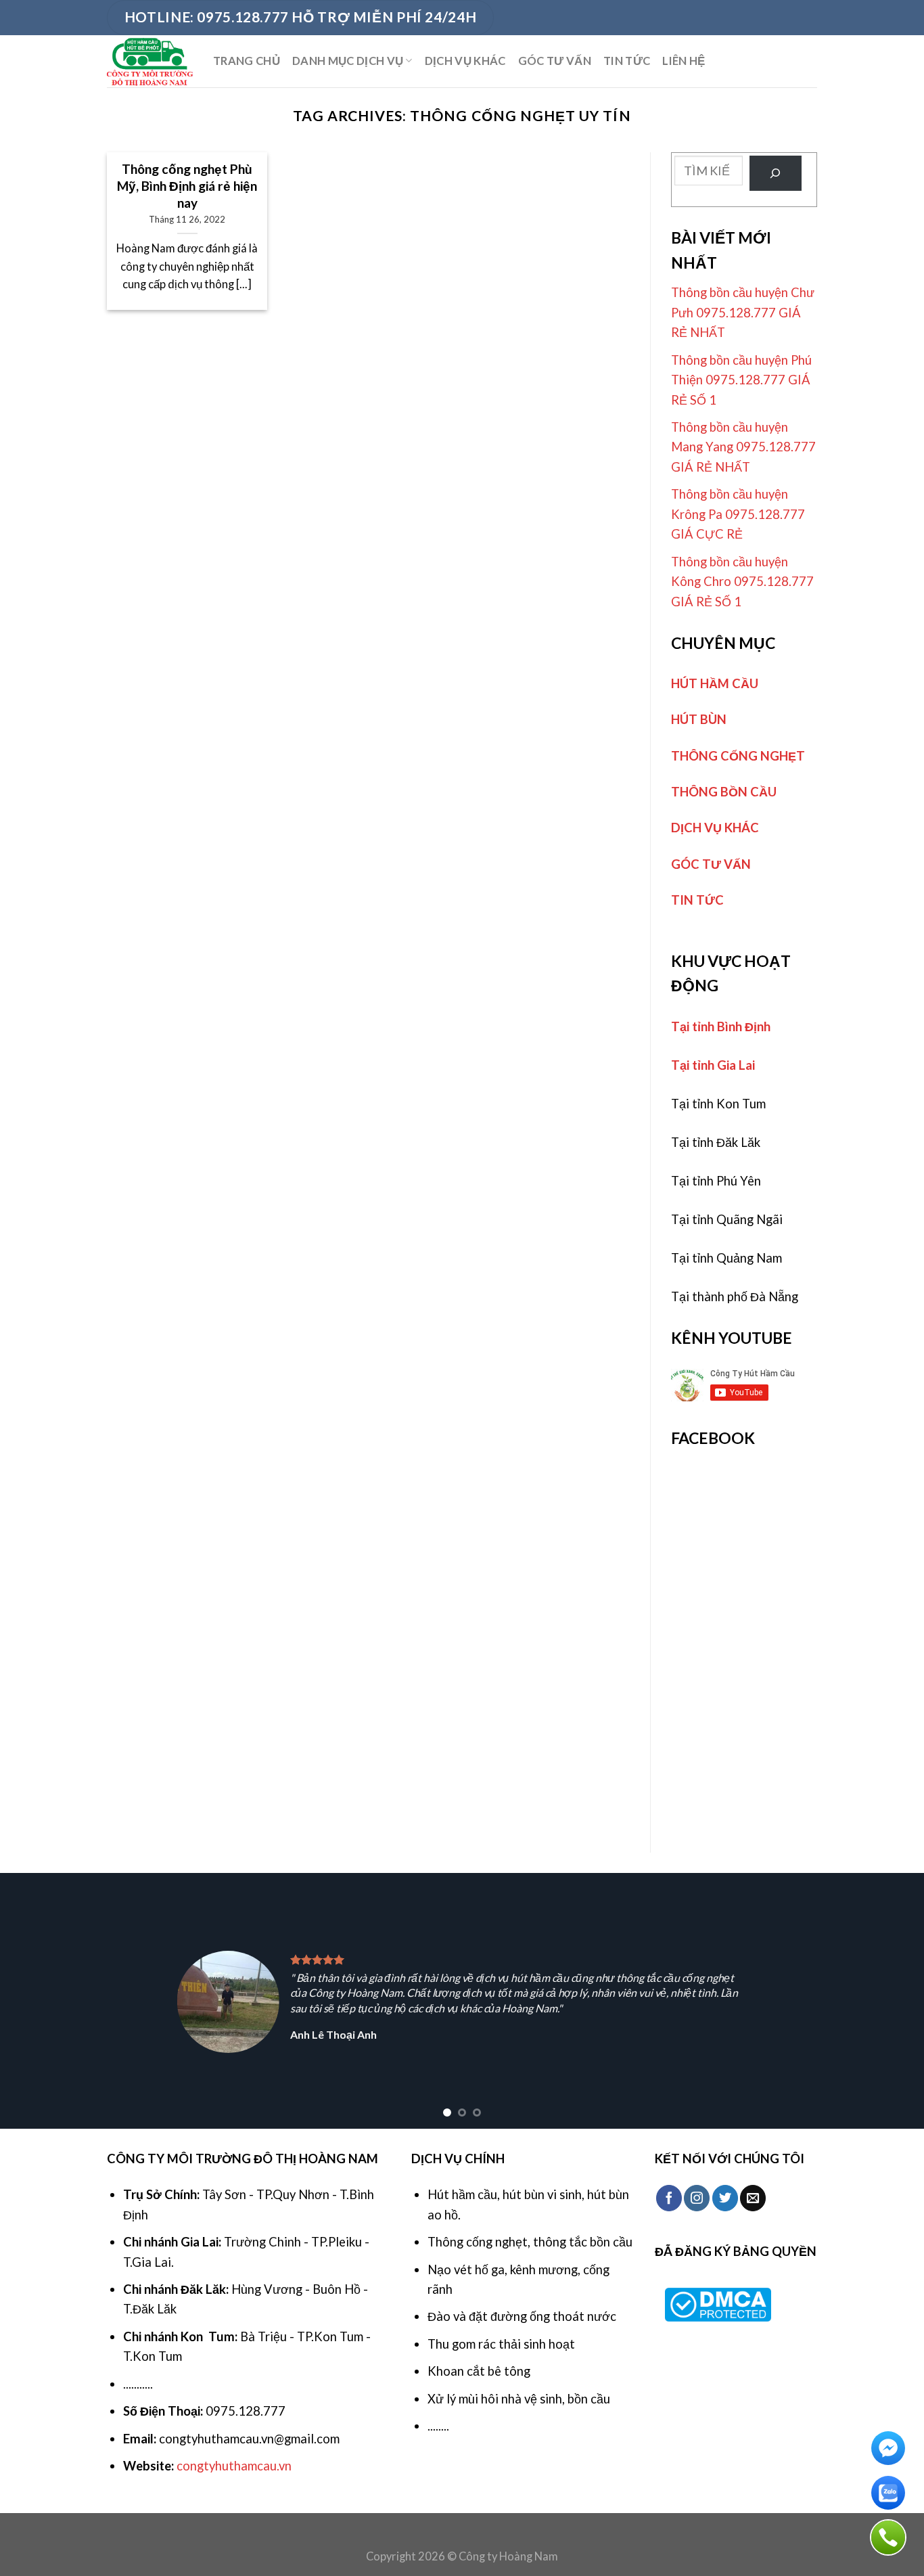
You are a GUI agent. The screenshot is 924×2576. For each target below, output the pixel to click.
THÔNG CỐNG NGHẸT (738, 756)
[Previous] (36, 2001)
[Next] (888, 2001)
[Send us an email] (753, 2198)
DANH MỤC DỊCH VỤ (348, 61)
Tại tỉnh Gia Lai (713, 1065)
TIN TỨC (627, 61)
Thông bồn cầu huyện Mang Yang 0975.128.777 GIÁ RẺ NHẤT (743, 447)
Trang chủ (247, 61)
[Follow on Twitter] (725, 2198)
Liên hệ (684, 61)
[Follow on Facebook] (669, 2198)
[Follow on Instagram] (697, 2198)
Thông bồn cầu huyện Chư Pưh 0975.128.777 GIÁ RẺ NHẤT (743, 312)
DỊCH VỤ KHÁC (465, 61)
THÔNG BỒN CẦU (724, 792)
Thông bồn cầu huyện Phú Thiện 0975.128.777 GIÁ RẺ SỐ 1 (741, 380)
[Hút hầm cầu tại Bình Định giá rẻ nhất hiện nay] (150, 61)
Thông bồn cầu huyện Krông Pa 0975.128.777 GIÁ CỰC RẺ (738, 514)
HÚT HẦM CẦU (715, 683)
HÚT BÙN (699, 719)
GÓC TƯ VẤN (555, 61)
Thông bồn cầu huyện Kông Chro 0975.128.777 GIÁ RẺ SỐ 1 (742, 582)
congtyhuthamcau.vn (234, 2466)
